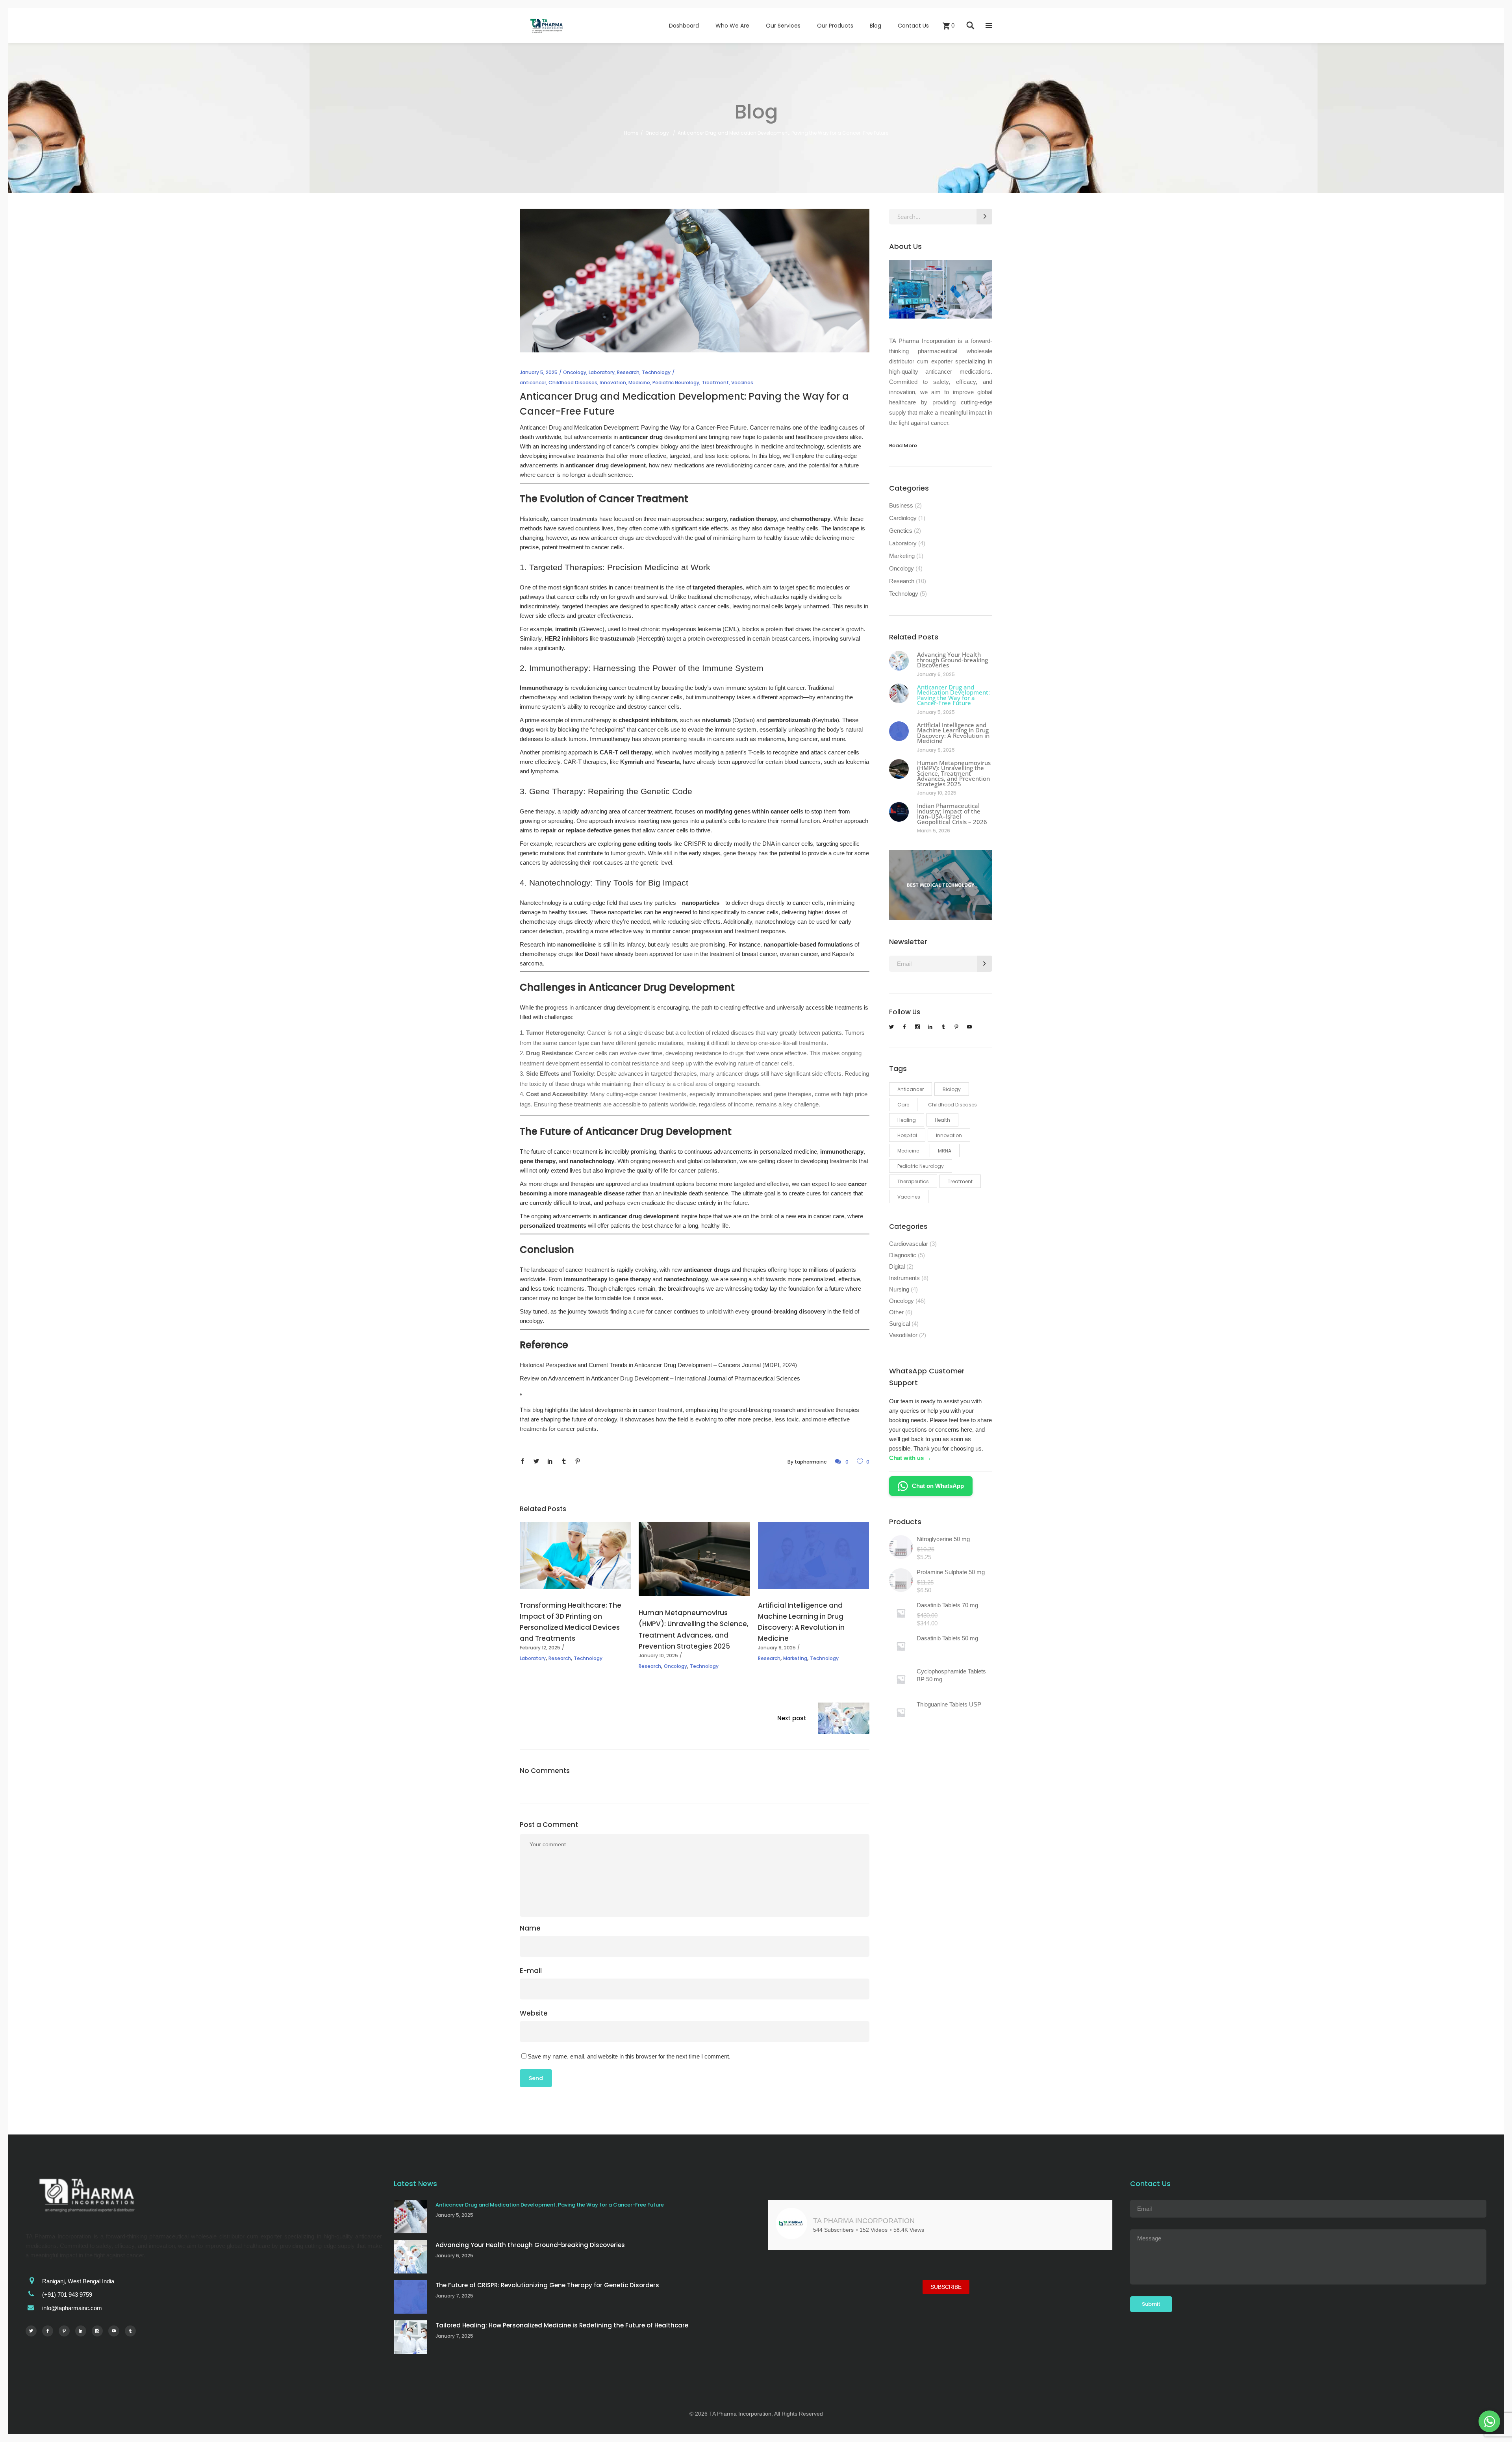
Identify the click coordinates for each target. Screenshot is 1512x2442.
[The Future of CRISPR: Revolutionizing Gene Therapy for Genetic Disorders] (410, 2297)
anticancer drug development (639, 1216)
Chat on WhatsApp (938, 1486)
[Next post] (844, 1720)
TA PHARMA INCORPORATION (864, 2221)
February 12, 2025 (540, 1648)
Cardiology (903, 518)
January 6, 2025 (936, 674)
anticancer (533, 383)
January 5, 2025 (539, 372)
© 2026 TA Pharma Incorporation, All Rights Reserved (756, 2418)
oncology (531, 1321)
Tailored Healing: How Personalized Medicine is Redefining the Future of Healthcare (562, 2325)
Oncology (657, 133)
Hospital (907, 1135)
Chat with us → (910, 1458)
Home (631, 133)
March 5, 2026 (934, 831)
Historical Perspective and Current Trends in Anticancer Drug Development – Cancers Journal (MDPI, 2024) (658, 1365)
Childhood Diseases (573, 383)
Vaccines (742, 383)
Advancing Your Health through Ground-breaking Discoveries (952, 660)
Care (903, 1105)
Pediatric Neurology (676, 383)
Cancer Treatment (644, 499)
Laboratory (602, 372)
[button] (883, 2348)
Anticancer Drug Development (662, 987)
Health (942, 1120)
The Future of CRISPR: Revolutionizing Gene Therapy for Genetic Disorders (547, 2285)
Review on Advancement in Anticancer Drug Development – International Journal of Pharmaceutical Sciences (660, 1378)
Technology (656, 372)
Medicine (639, 383)
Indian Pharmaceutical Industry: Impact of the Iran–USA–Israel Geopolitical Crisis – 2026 (952, 814)
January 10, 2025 (658, 1655)
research (784, 1410)
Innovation (613, 383)
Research (628, 372)
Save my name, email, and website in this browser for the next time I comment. (629, 2056)
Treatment (715, 383)
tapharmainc (811, 1462)
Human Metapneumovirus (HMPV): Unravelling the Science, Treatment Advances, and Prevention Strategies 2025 (954, 773)
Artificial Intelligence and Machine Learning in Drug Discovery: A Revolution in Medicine (953, 733)
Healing (907, 1120)
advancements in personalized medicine (765, 1152)
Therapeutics (913, 1181)
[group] (823, 2292)
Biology (952, 1089)
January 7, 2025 (454, 2296)
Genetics (901, 531)
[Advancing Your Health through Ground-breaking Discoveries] (899, 661)
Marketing (795, 1658)
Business (901, 505)
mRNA (945, 1151)
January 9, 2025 (777, 1648)
